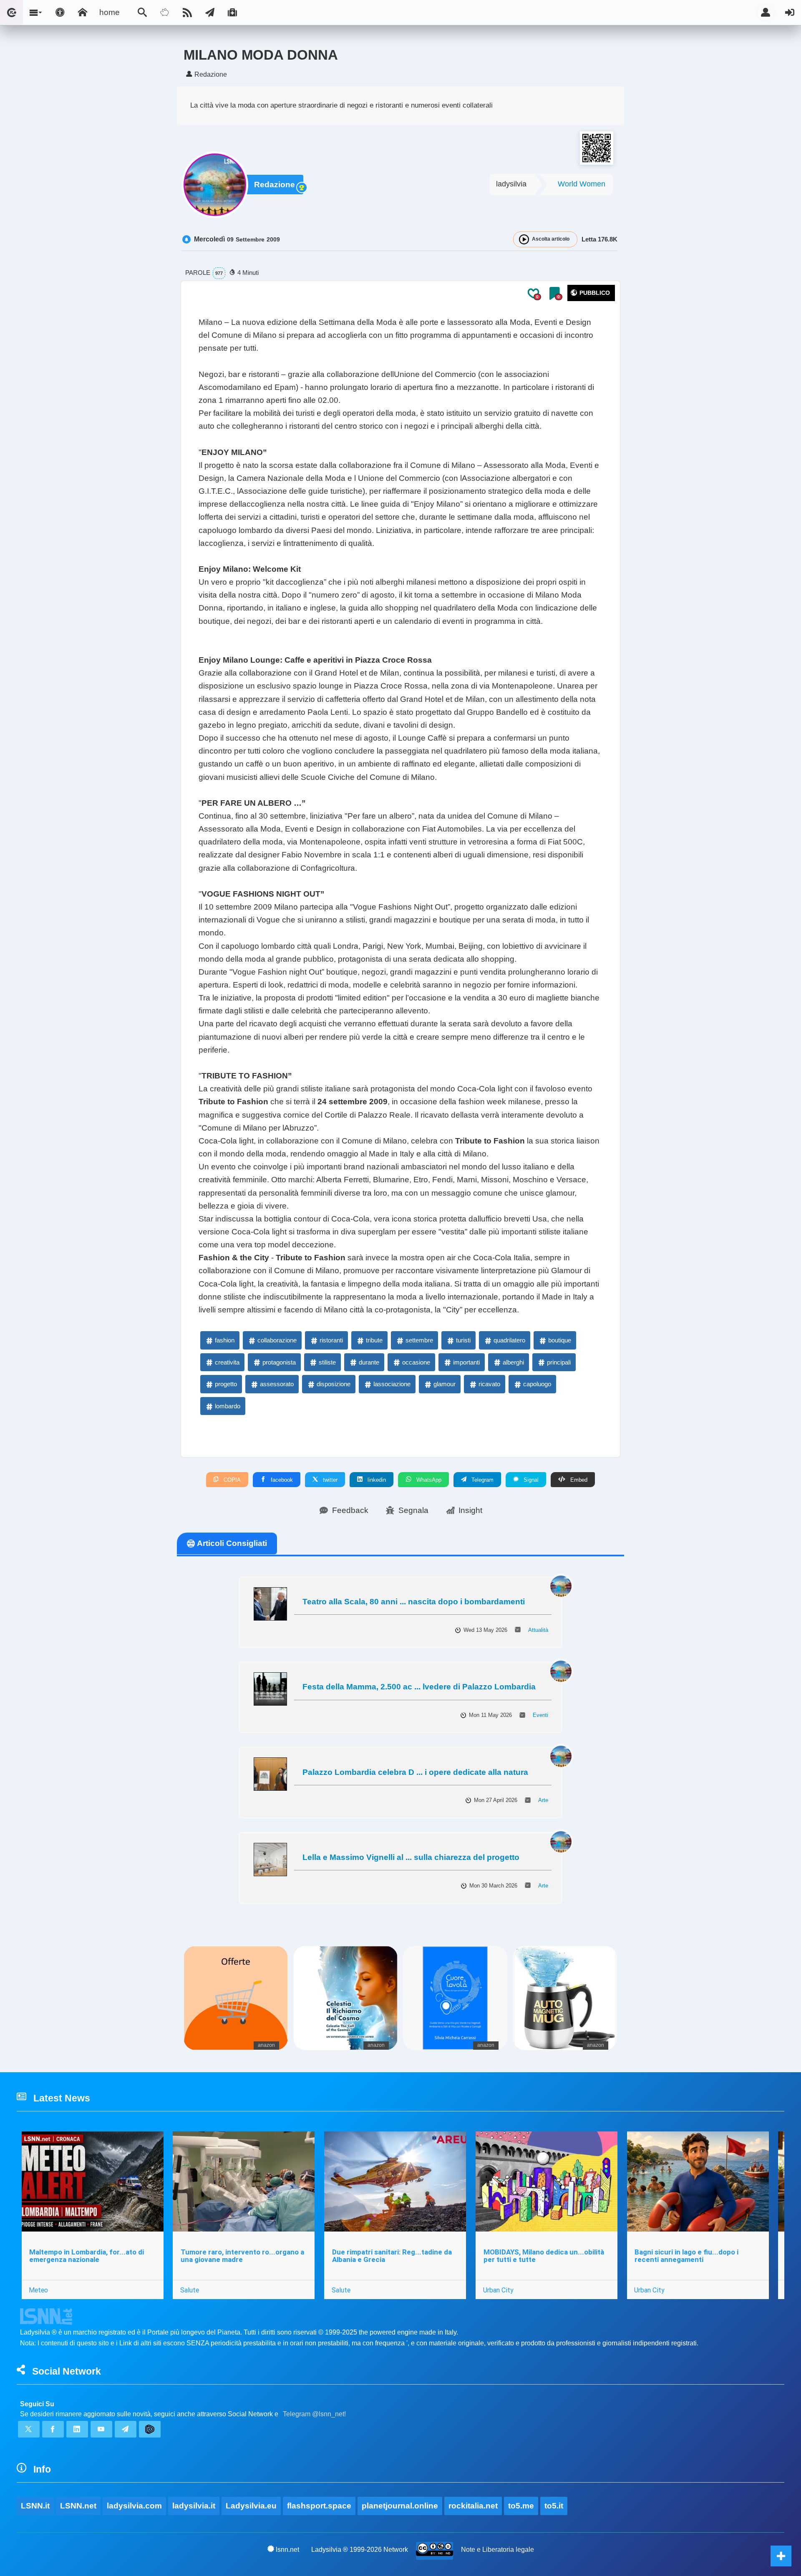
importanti (466, 1362)
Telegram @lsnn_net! (314, 2414)
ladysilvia (511, 184)
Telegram (482, 1480)
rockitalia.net (473, 2506)
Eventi (540, 1715)
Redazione (275, 185)
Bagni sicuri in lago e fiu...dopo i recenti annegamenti (686, 2256)
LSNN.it (35, 2506)
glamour (445, 1384)
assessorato (277, 1384)
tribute (374, 1340)
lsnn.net (287, 2550)
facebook (281, 1480)
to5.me (521, 2506)
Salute (190, 2290)
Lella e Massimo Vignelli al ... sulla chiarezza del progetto (411, 1857)
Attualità (538, 1630)
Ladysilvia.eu (251, 2506)
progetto (226, 1384)
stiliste (327, 1362)
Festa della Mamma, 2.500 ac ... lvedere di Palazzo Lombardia (419, 1687)
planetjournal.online (400, 2506)
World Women (582, 184)
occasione (416, 1362)
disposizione (334, 1384)
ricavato (489, 1384)
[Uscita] (790, 13)
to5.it (554, 2506)
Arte (543, 1800)
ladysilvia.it (194, 2506)
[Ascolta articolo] (524, 239)
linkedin (376, 1480)
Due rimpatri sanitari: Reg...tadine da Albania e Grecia (392, 2256)
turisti (463, 1340)
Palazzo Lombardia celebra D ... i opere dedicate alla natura (415, 1772)
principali (559, 1362)
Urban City (498, 2290)
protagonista (279, 1362)
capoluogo (537, 1384)
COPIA (231, 1480)
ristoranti (331, 1340)
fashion (225, 1340)
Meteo (38, 2290)
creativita (227, 1362)
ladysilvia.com (134, 2506)
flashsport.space (319, 2506)
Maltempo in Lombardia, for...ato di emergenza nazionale (87, 2256)
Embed (578, 1480)
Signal (530, 1480)
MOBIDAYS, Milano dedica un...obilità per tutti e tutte (544, 2256)
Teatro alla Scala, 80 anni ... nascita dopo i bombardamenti (414, 1602)
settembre (419, 1340)
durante (369, 1362)
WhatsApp (428, 1480)
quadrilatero (509, 1340)
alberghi (513, 1362)
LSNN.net (78, 2506)
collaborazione (277, 1340)
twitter (329, 1480)
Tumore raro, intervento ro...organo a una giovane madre (242, 2256)
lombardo (228, 1406)
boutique (560, 1340)
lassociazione (392, 1384)
